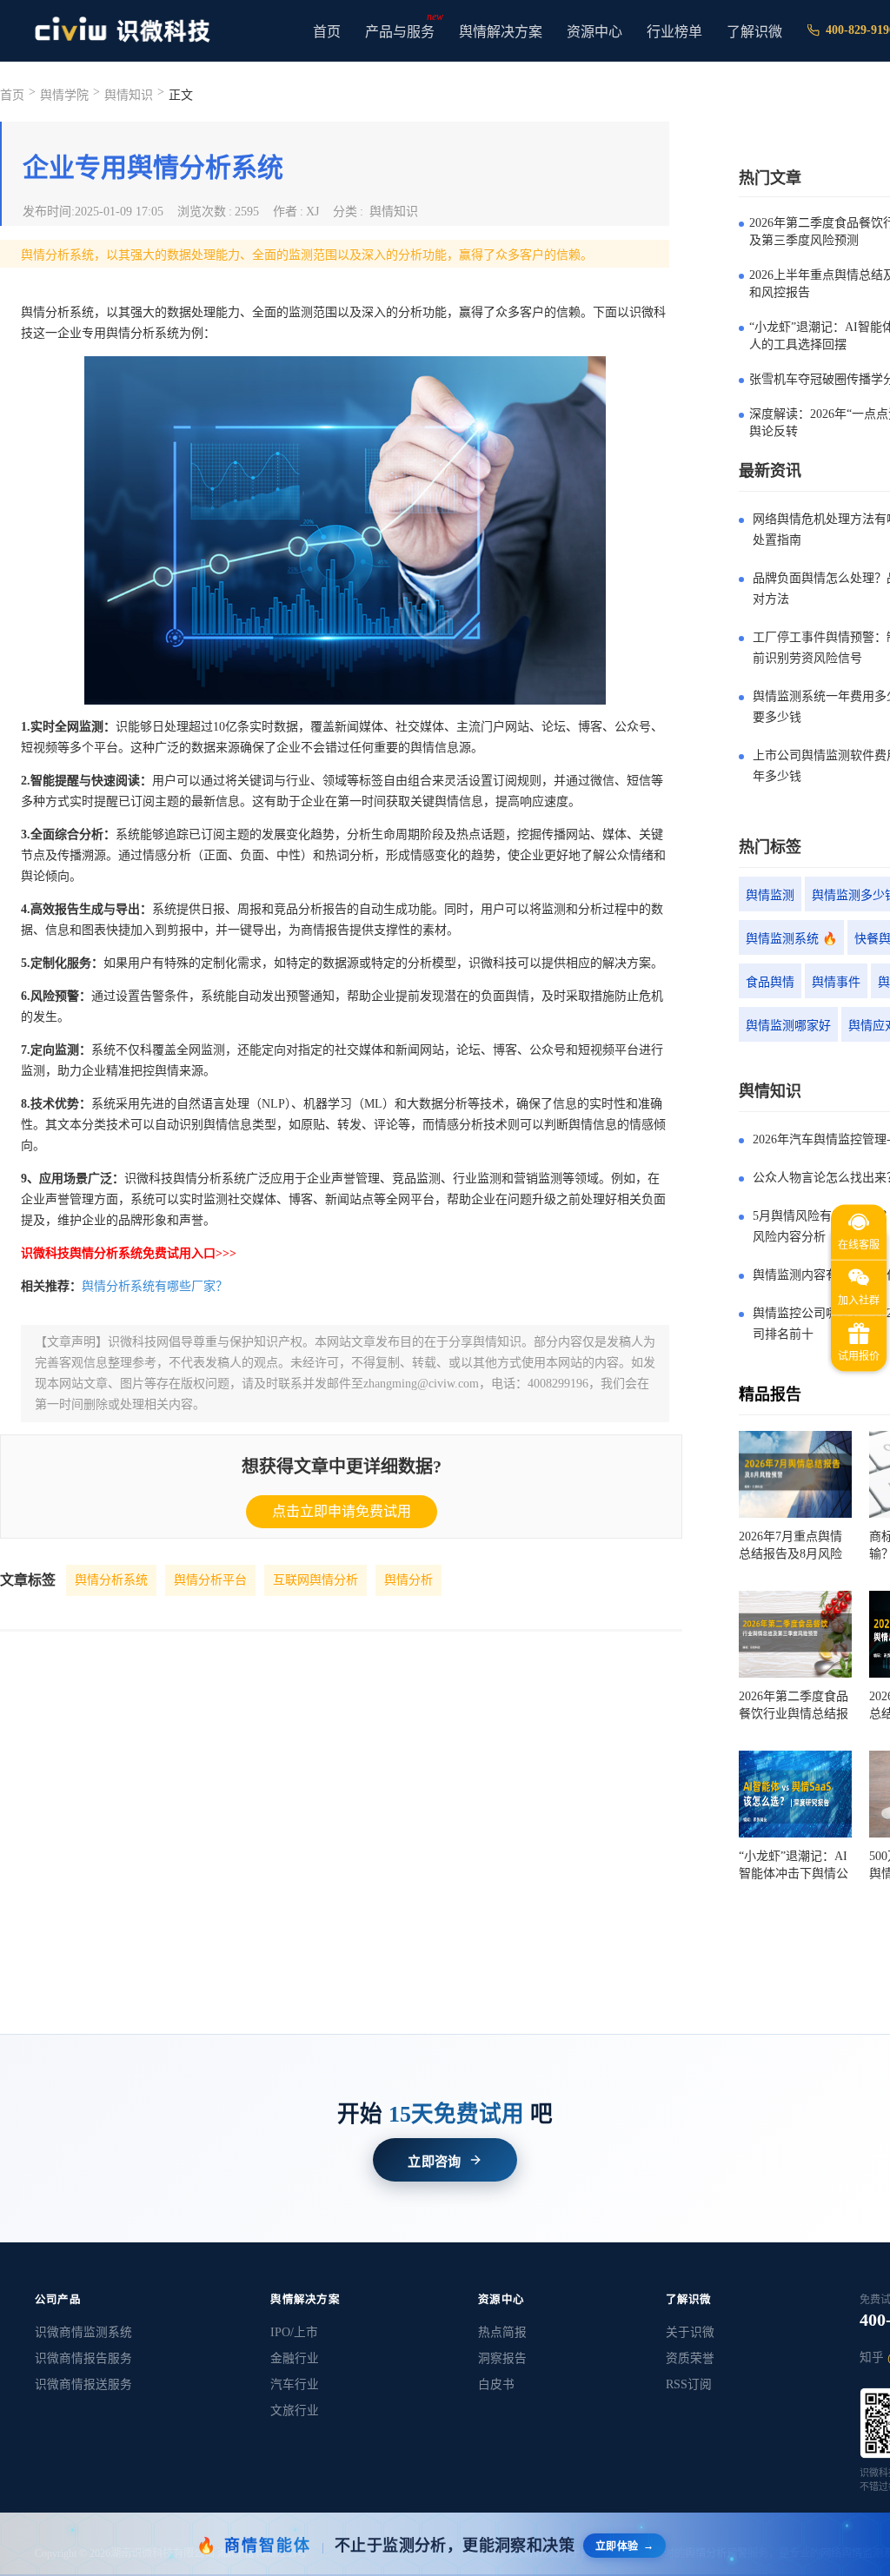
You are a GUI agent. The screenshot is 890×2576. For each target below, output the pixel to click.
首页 (327, 32)
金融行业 (295, 2358)
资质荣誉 (690, 2358)
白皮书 (496, 2384)
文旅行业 (295, 2410)
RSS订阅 (689, 2384)
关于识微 (690, 2332)
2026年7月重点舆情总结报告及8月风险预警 (790, 1546)
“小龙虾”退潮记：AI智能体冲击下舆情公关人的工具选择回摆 (794, 1866)
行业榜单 (674, 32)
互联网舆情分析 (315, 1580)
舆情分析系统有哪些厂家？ (155, 1286)
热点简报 (502, 2332)
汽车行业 (295, 2384)
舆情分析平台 (210, 1580)
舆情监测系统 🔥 (791, 939)
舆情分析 (408, 1580)
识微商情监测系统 (83, 2332)
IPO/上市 (294, 2332)
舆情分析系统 (111, 1580)
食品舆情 (770, 982)
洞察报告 (502, 2358)
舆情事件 (836, 982)
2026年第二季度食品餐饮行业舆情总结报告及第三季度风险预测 (794, 1706)
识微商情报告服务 (83, 2358)
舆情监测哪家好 (788, 1026)
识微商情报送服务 (83, 2384)
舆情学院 (64, 95)
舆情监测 (770, 895)
